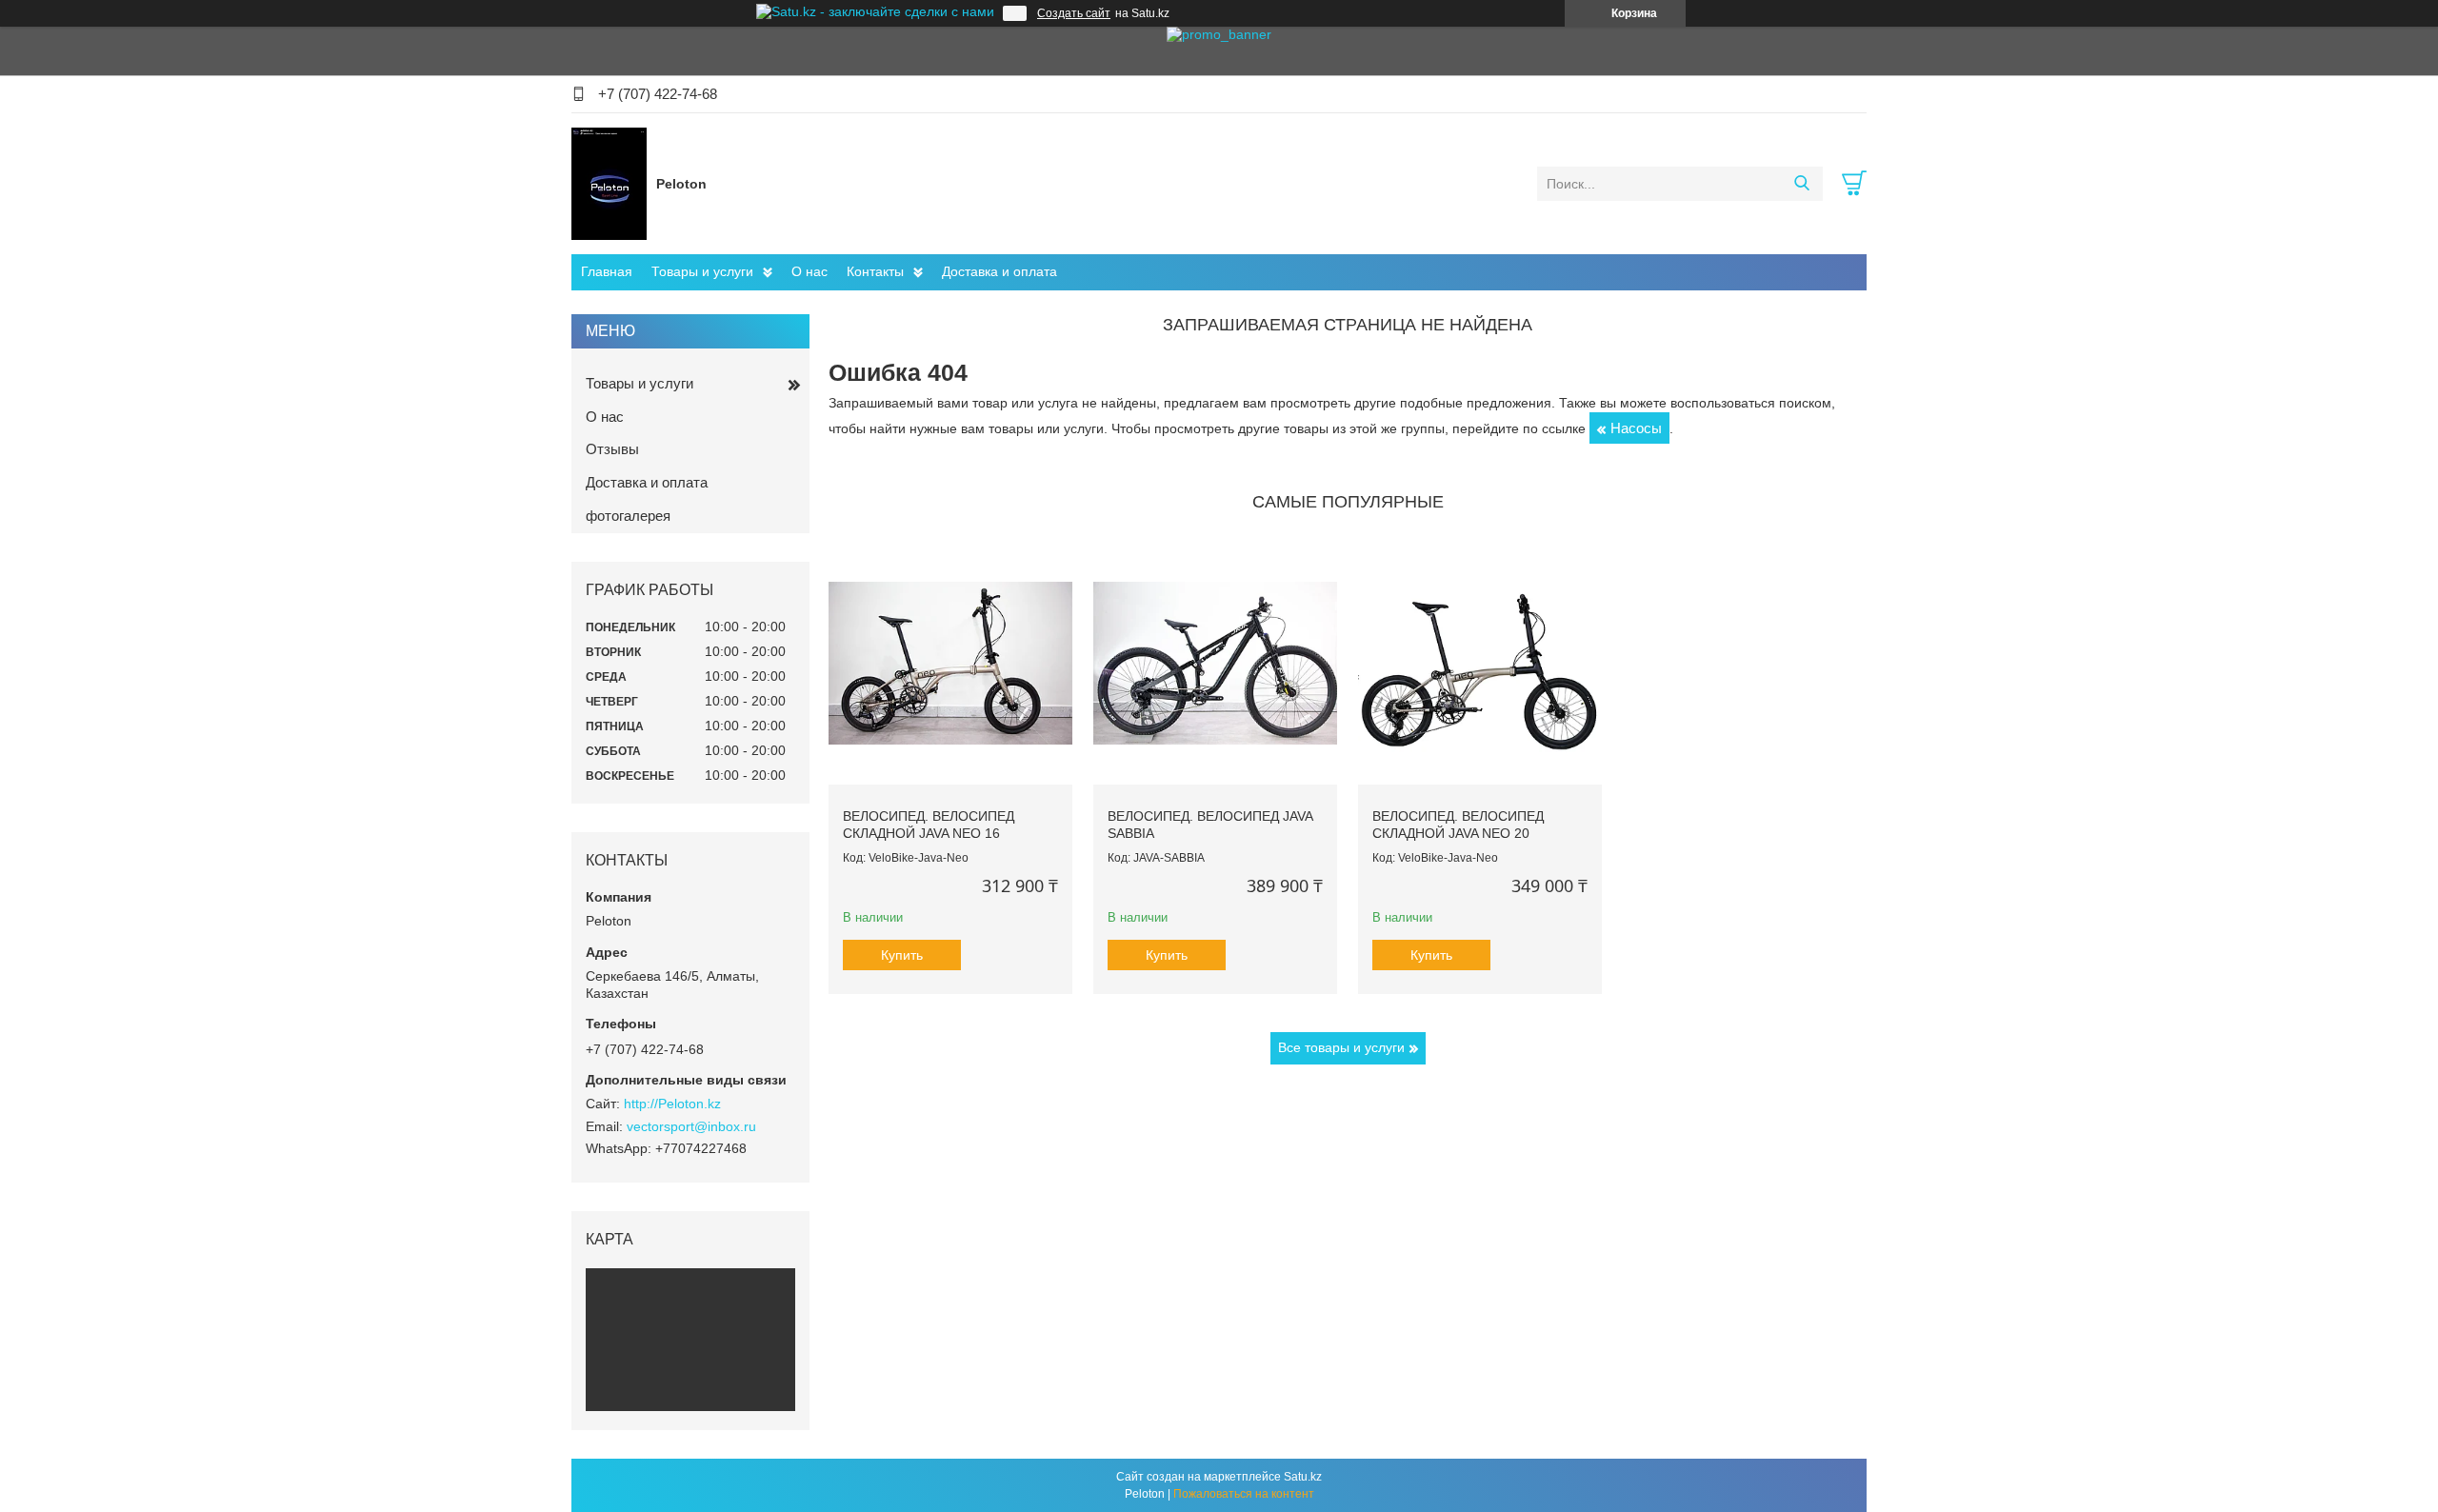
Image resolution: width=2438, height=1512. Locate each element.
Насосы (1636, 428)
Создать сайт (1074, 13)
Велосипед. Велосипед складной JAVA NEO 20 (1458, 825)
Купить (902, 955)
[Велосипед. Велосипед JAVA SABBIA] (1215, 664)
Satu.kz (1303, 1477)
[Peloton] (609, 183)
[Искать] (1801, 184)
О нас (809, 271)
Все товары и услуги (1341, 1047)
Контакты (875, 271)
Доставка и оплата (999, 271)
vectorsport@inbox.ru (691, 1126)
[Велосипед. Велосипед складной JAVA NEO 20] (1480, 664)
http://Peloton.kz (672, 1104)
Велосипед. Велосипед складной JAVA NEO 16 (929, 825)
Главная (607, 271)
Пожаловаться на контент (1244, 1494)
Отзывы (612, 449)
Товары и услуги (702, 271)
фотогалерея (628, 516)
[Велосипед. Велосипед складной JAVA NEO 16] (950, 664)
